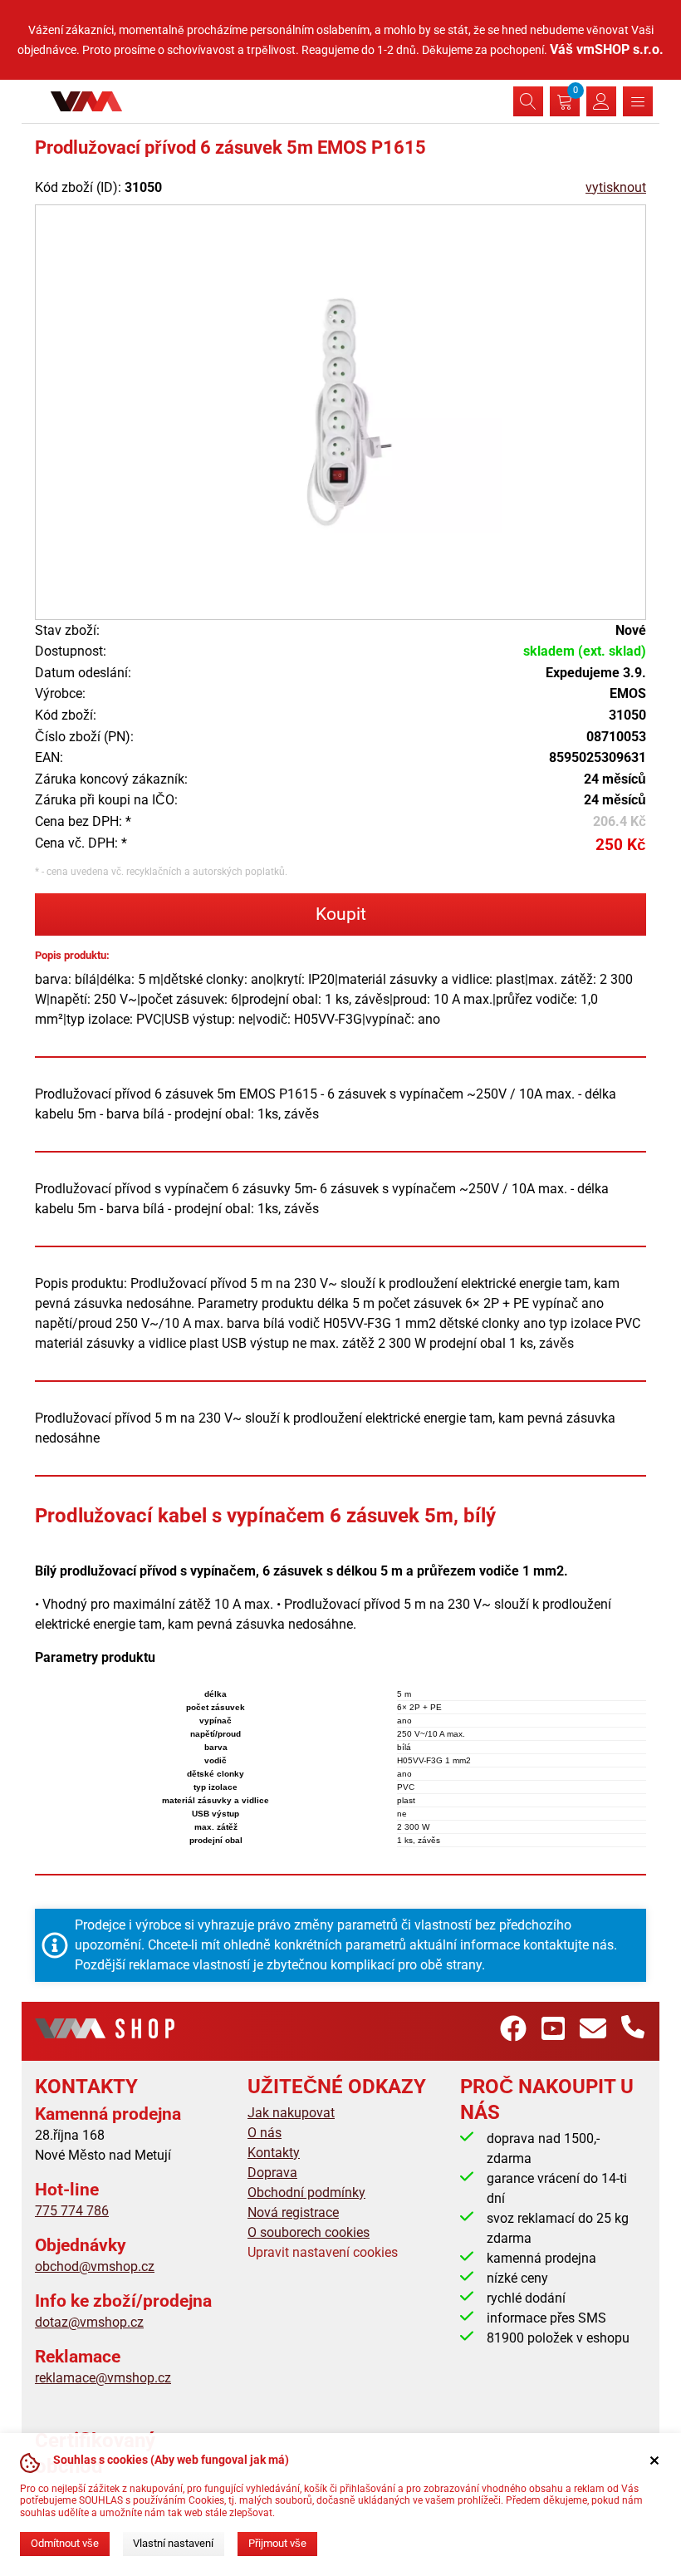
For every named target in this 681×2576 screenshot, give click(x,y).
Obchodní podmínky (306, 2193)
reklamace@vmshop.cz (103, 2378)
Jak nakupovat (291, 2113)
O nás (265, 2133)
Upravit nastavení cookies (323, 2252)
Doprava (272, 2173)
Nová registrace (293, 2212)
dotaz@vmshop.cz (89, 2322)
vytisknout (616, 187)
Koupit (341, 914)
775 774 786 (72, 2211)
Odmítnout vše (65, 2543)
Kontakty (274, 2153)
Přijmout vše (277, 2543)
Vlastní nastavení (173, 2543)
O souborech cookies (309, 2232)
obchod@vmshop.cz (95, 2266)
